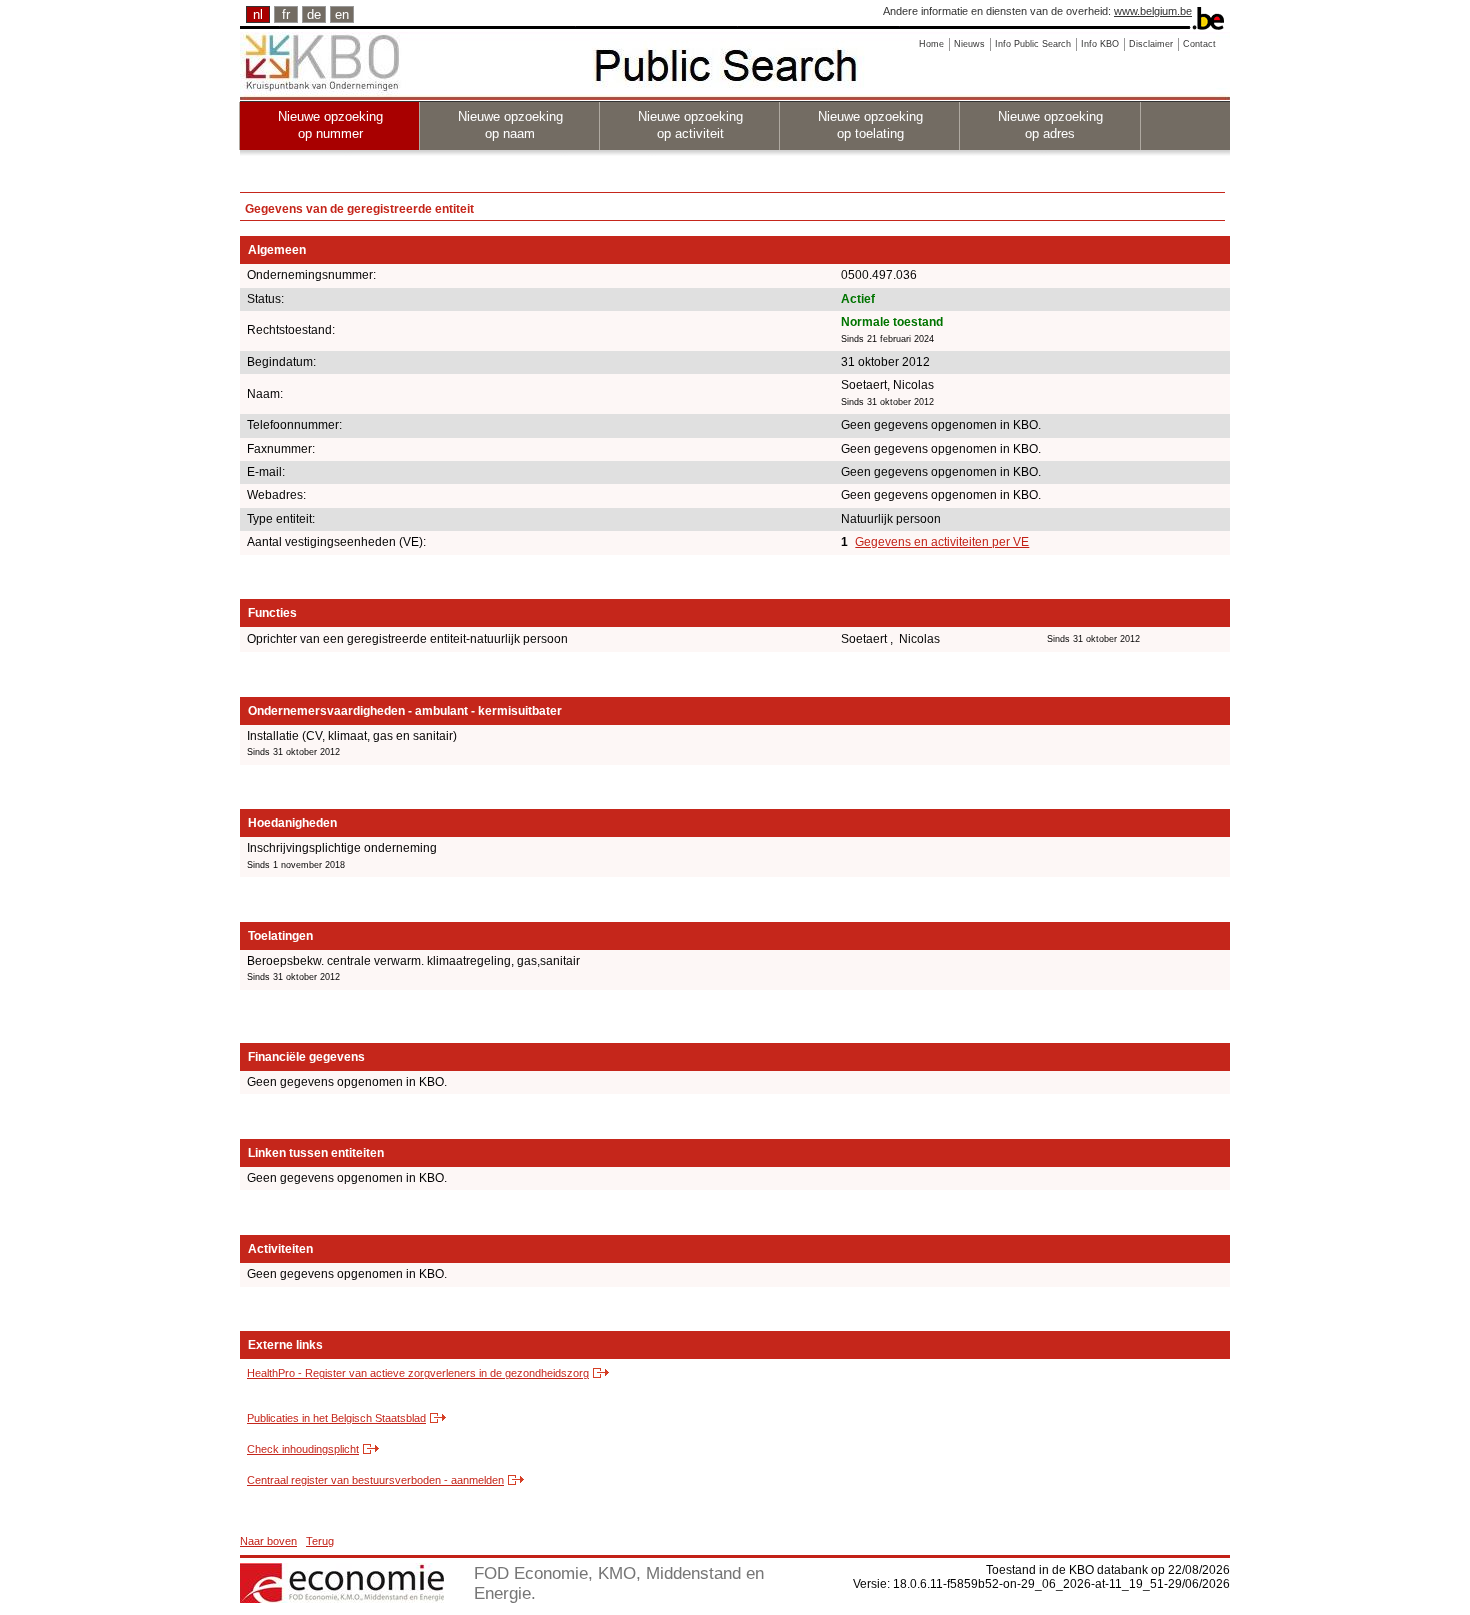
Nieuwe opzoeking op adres (1050, 125)
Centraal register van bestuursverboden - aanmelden (375, 1480)
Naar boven (268, 1541)
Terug (320, 1541)
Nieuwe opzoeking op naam (510, 125)
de (314, 14)
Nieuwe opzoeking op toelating (870, 125)
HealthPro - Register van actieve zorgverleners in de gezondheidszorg (418, 1373)
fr (286, 14)
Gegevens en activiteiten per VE (942, 542)
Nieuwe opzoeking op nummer (330, 125)
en (342, 14)
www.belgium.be (1153, 11)
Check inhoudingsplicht (303, 1449)
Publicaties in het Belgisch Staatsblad (336, 1418)
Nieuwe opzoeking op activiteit (690, 125)
